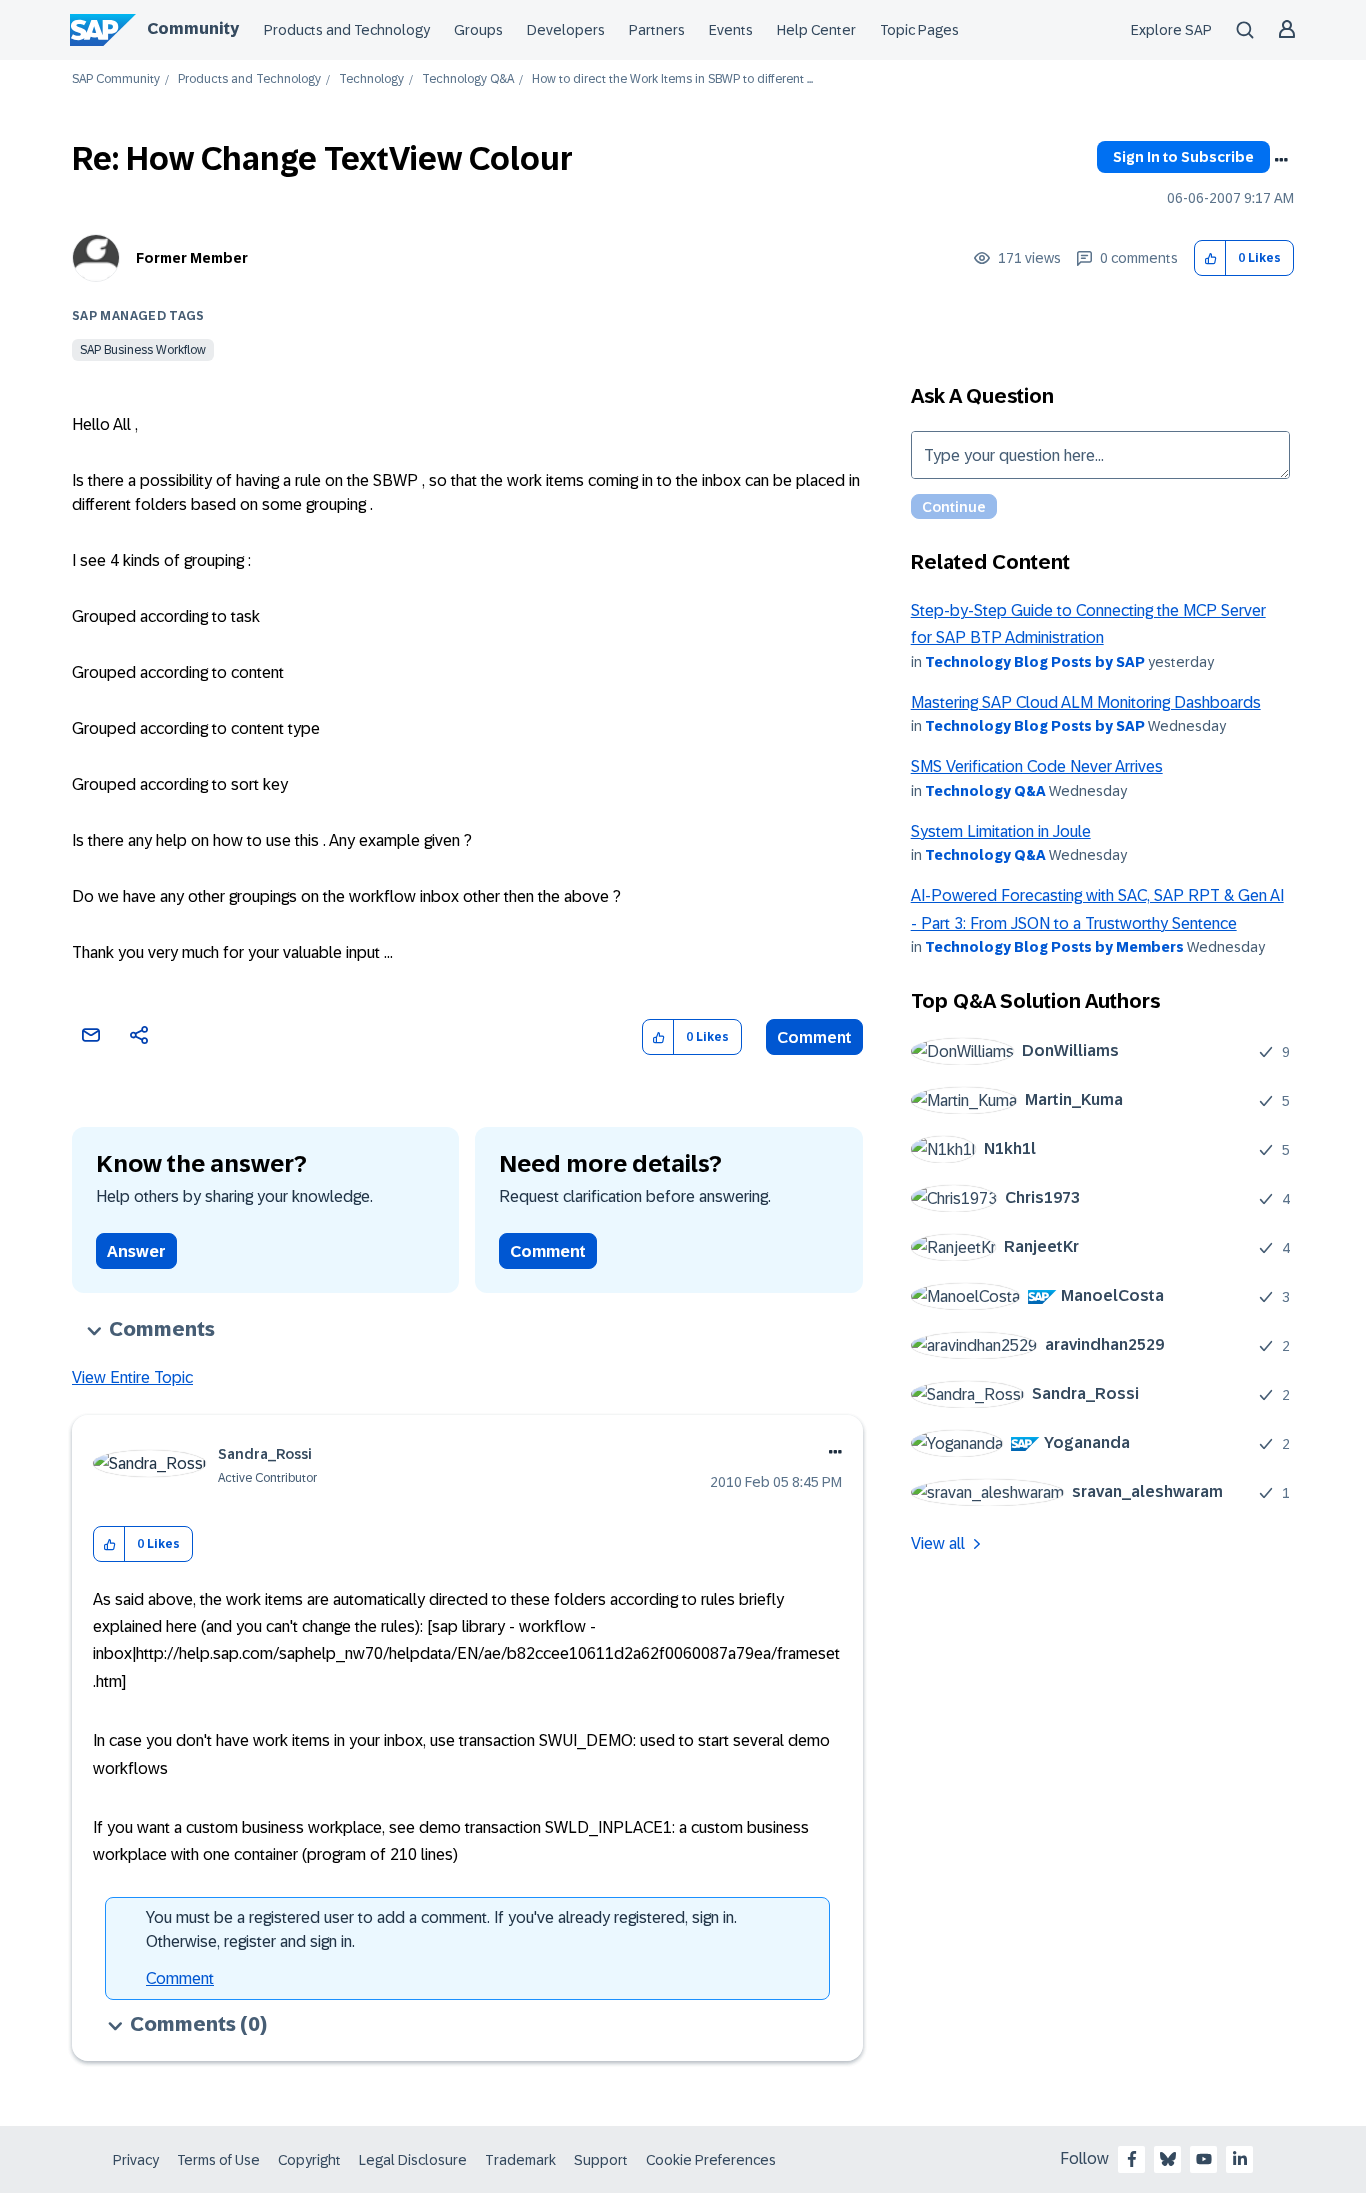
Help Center (816, 30)
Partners (657, 30)
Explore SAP (1171, 30)
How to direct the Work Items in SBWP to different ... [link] (672, 79)
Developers (566, 30)
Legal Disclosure (413, 2160)
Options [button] (1281, 160)
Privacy (136, 2160)
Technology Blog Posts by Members (1054, 947)
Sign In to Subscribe (1183, 157)
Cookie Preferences (711, 2160)
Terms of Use (218, 2160)
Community (193, 28)
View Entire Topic (132, 1377)
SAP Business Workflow (143, 350)
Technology (371, 79)
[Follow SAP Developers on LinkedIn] (1240, 2159)
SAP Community (116, 79)
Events (731, 30)
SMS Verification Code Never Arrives (1037, 766)
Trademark (520, 2160)
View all (938, 1543)
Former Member (192, 258)
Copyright (309, 2160)
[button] (1210, 258)
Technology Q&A (468, 79)
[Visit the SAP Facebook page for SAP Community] (1132, 2159)
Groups (478, 30)
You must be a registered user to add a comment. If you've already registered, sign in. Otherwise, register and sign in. (441, 1929)
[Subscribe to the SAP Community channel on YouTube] (1204, 2159)
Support (601, 2160)
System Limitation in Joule (1001, 831)
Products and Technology (347, 30)
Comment (814, 1037)
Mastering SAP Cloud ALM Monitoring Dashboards (1086, 702)
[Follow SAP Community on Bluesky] (1168, 2159)
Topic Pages (919, 30)
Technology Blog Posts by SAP (1035, 662)
